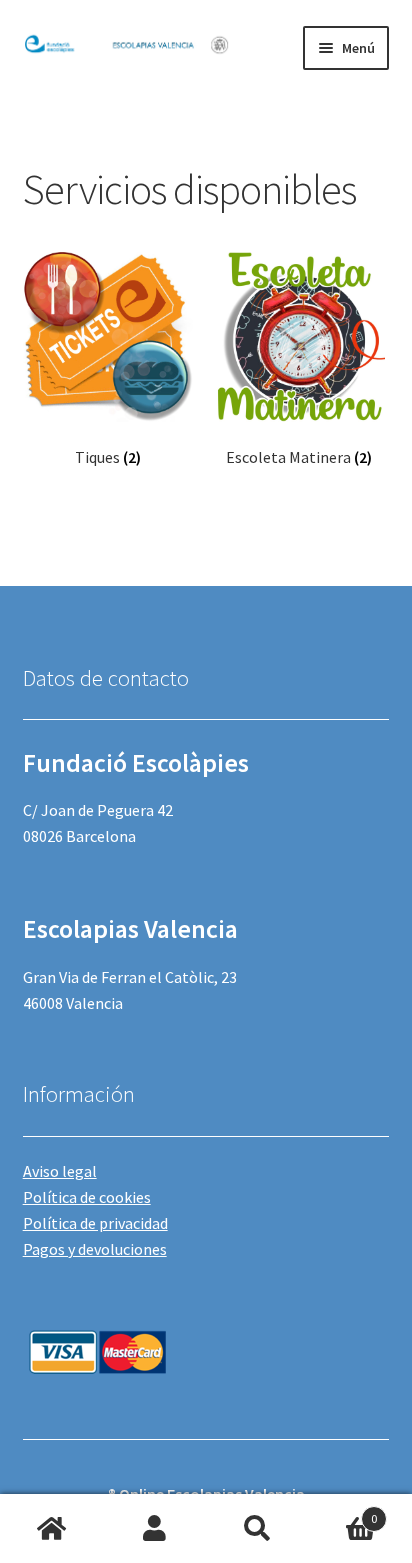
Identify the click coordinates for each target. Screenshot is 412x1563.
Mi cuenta (154, 1529)
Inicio (51, 1529)
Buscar (257, 1529)
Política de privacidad (95, 1223)
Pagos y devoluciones (95, 1249)
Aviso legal (60, 1171)
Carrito (343, 1511)
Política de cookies (87, 1197)
